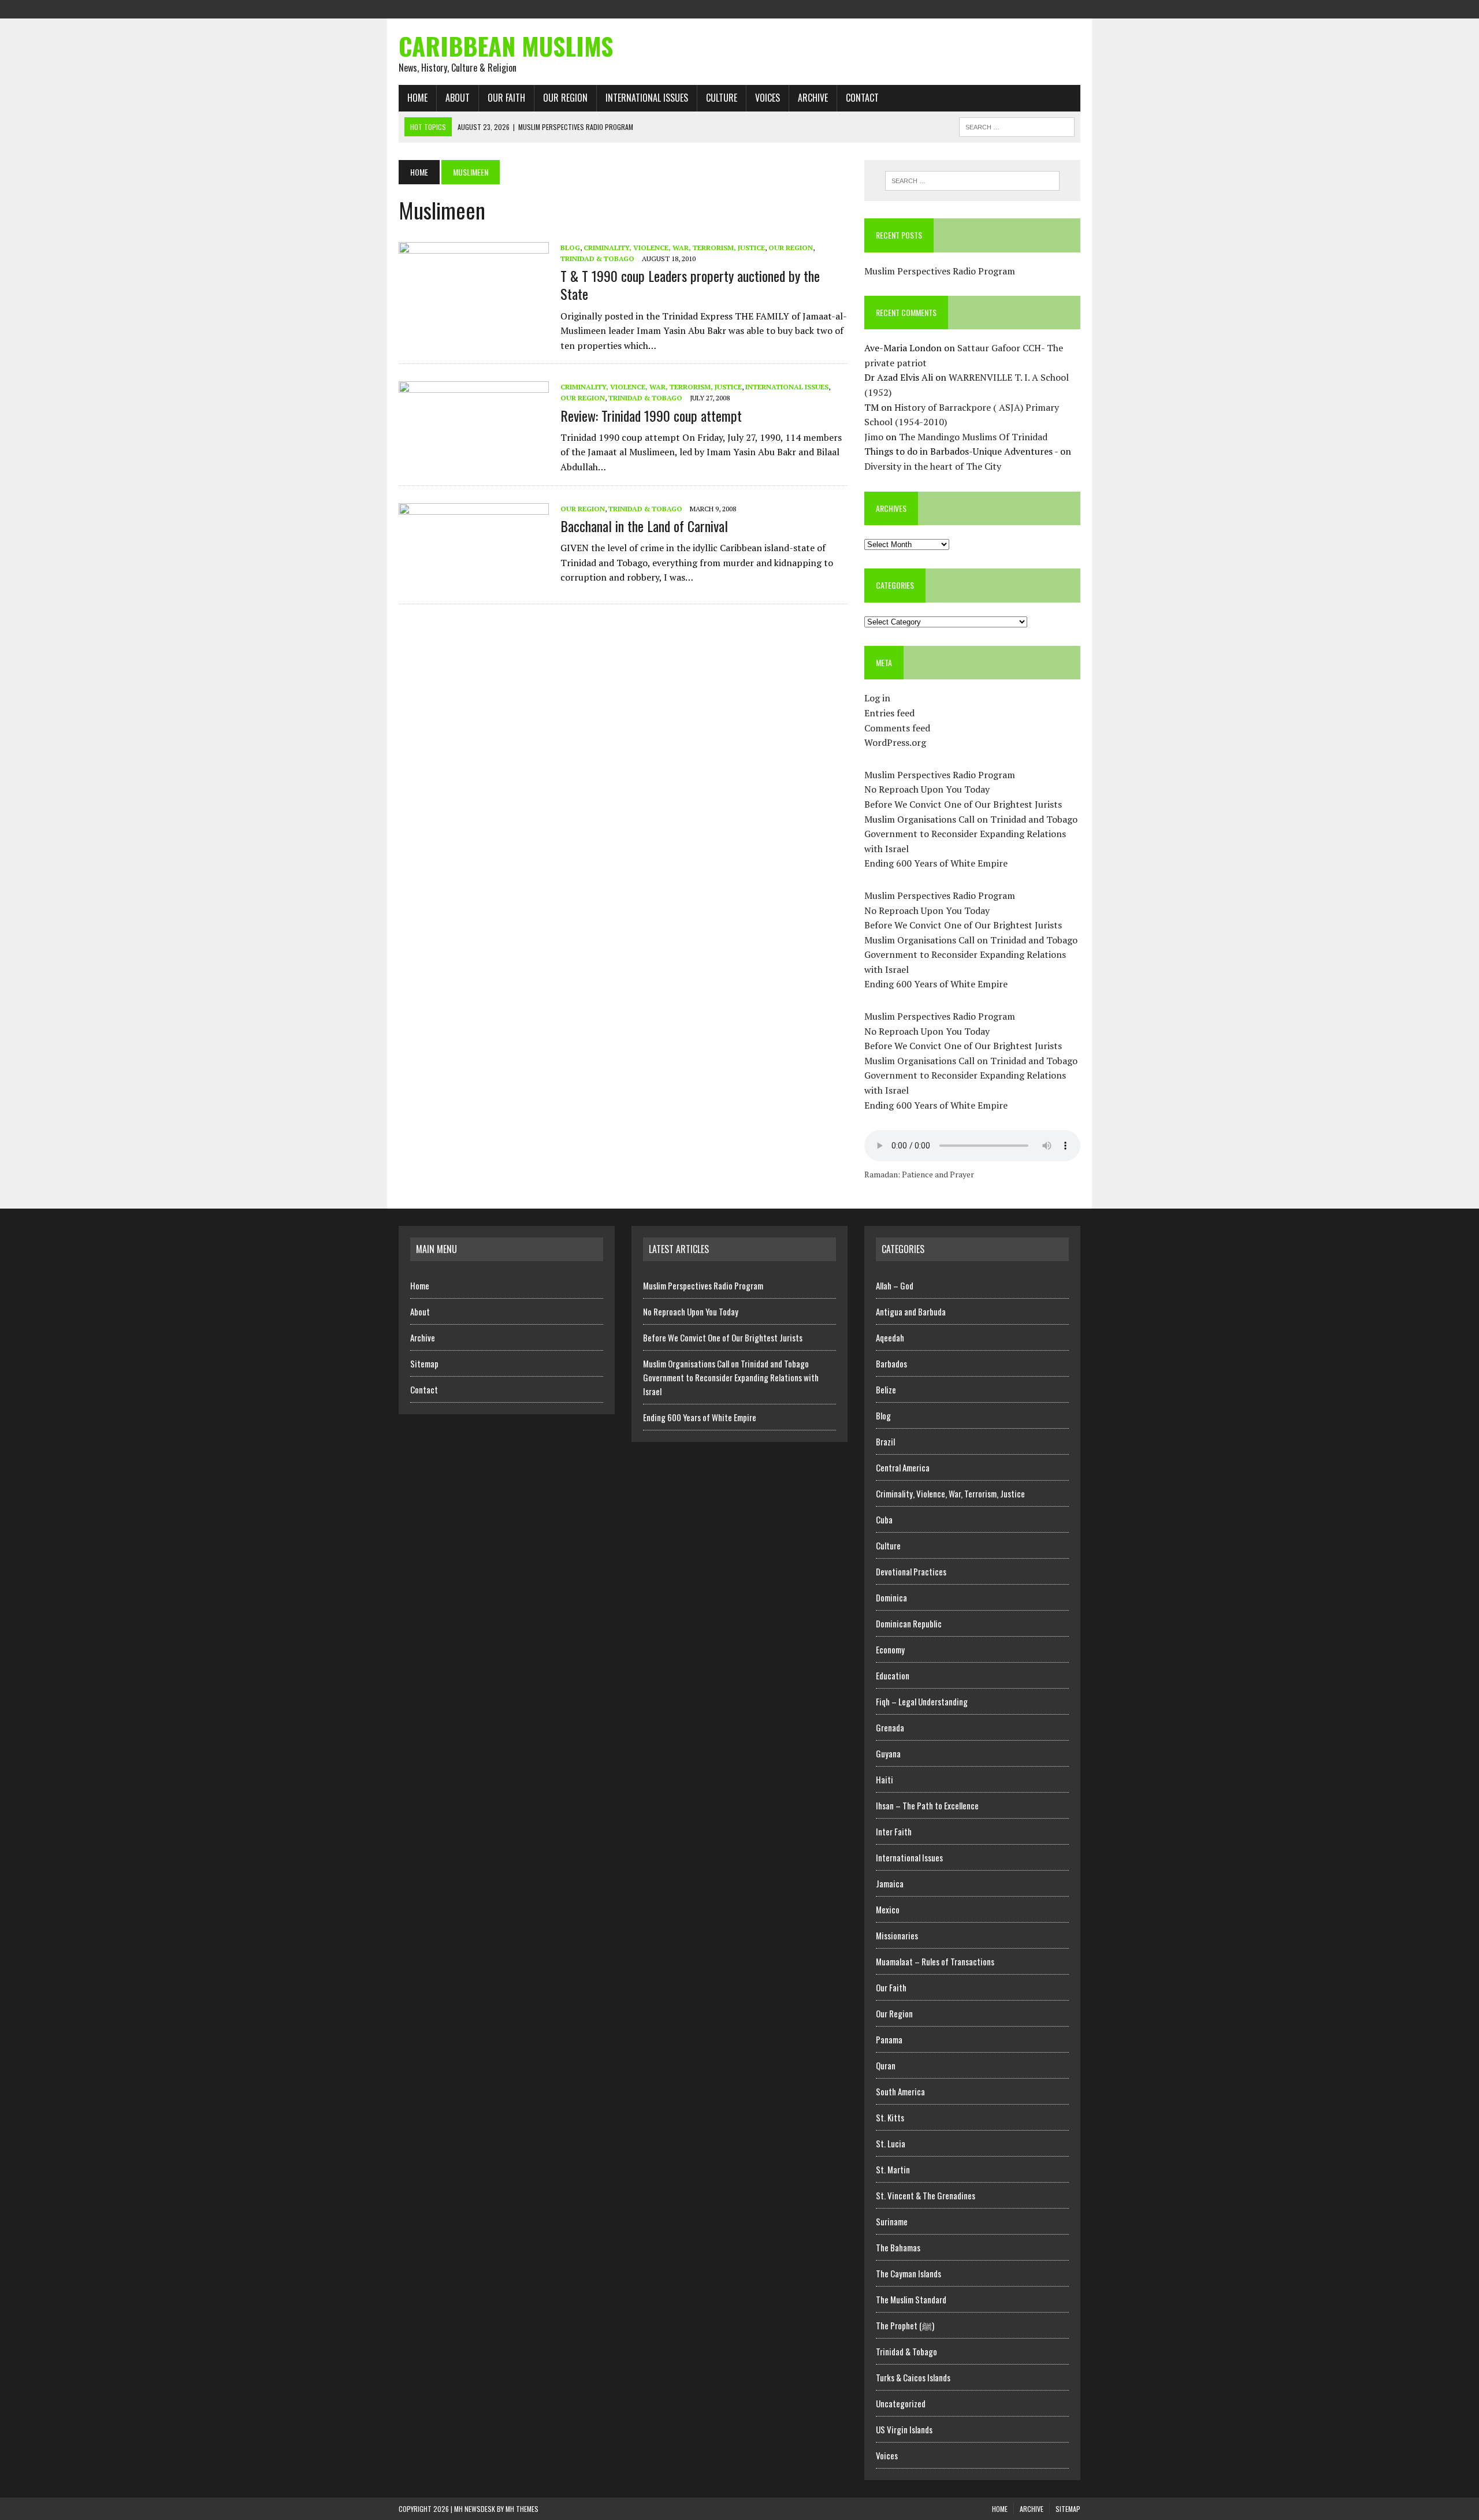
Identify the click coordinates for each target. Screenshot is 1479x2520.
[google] (1050, 8)
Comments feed (897, 728)
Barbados (891, 1363)
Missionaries (897, 1935)
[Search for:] (972, 181)
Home (417, 98)
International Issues (647, 98)
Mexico (888, 1909)
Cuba (884, 1519)
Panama (889, 2039)
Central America (903, 1467)
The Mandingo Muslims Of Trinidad (973, 437)
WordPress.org (895, 742)
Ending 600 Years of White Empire (936, 863)
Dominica (891, 1597)
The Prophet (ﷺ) (905, 2325)
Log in (877, 698)
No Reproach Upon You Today (927, 789)
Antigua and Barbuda (911, 1311)
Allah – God (895, 1285)
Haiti (885, 1779)
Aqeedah (890, 1337)
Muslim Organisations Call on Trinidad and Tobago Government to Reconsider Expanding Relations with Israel (971, 834)
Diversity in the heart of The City (933, 466)
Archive (813, 98)
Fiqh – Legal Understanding (922, 1701)
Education (893, 1675)
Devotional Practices (911, 1571)
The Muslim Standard (911, 2299)
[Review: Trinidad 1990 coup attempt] (474, 458)
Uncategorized (901, 2403)
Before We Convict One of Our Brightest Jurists (963, 804)
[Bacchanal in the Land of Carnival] (474, 579)
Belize (886, 1389)
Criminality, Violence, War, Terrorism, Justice (674, 248)
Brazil (885, 1441)
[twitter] (1030, 8)
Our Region (565, 98)
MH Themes (522, 2509)
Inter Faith (894, 1831)
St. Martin (893, 2169)
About (458, 98)
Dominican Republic (909, 1623)
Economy (890, 1649)
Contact (862, 98)
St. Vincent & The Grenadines (926, 2195)
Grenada (890, 1727)
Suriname (892, 2221)
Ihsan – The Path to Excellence (927, 1805)
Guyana (888, 1753)
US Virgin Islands (904, 2429)
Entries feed (889, 713)
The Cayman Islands (908, 2273)
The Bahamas (898, 2247)
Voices (768, 98)
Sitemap (424, 1363)
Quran (886, 2065)
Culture (722, 98)
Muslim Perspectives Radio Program (940, 271)
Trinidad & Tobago (597, 259)
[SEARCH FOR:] (1017, 125)
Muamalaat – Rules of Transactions (935, 1961)
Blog (570, 248)
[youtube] (1071, 8)
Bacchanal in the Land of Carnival (644, 526)
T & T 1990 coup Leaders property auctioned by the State (690, 285)
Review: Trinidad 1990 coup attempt (651, 415)
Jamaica (890, 1883)
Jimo (874, 437)
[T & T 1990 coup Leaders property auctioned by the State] (474, 318)
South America (900, 2091)
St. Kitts (890, 2117)
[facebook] (1009, 8)
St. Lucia (891, 2143)
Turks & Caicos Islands (913, 2377)
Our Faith (506, 98)
